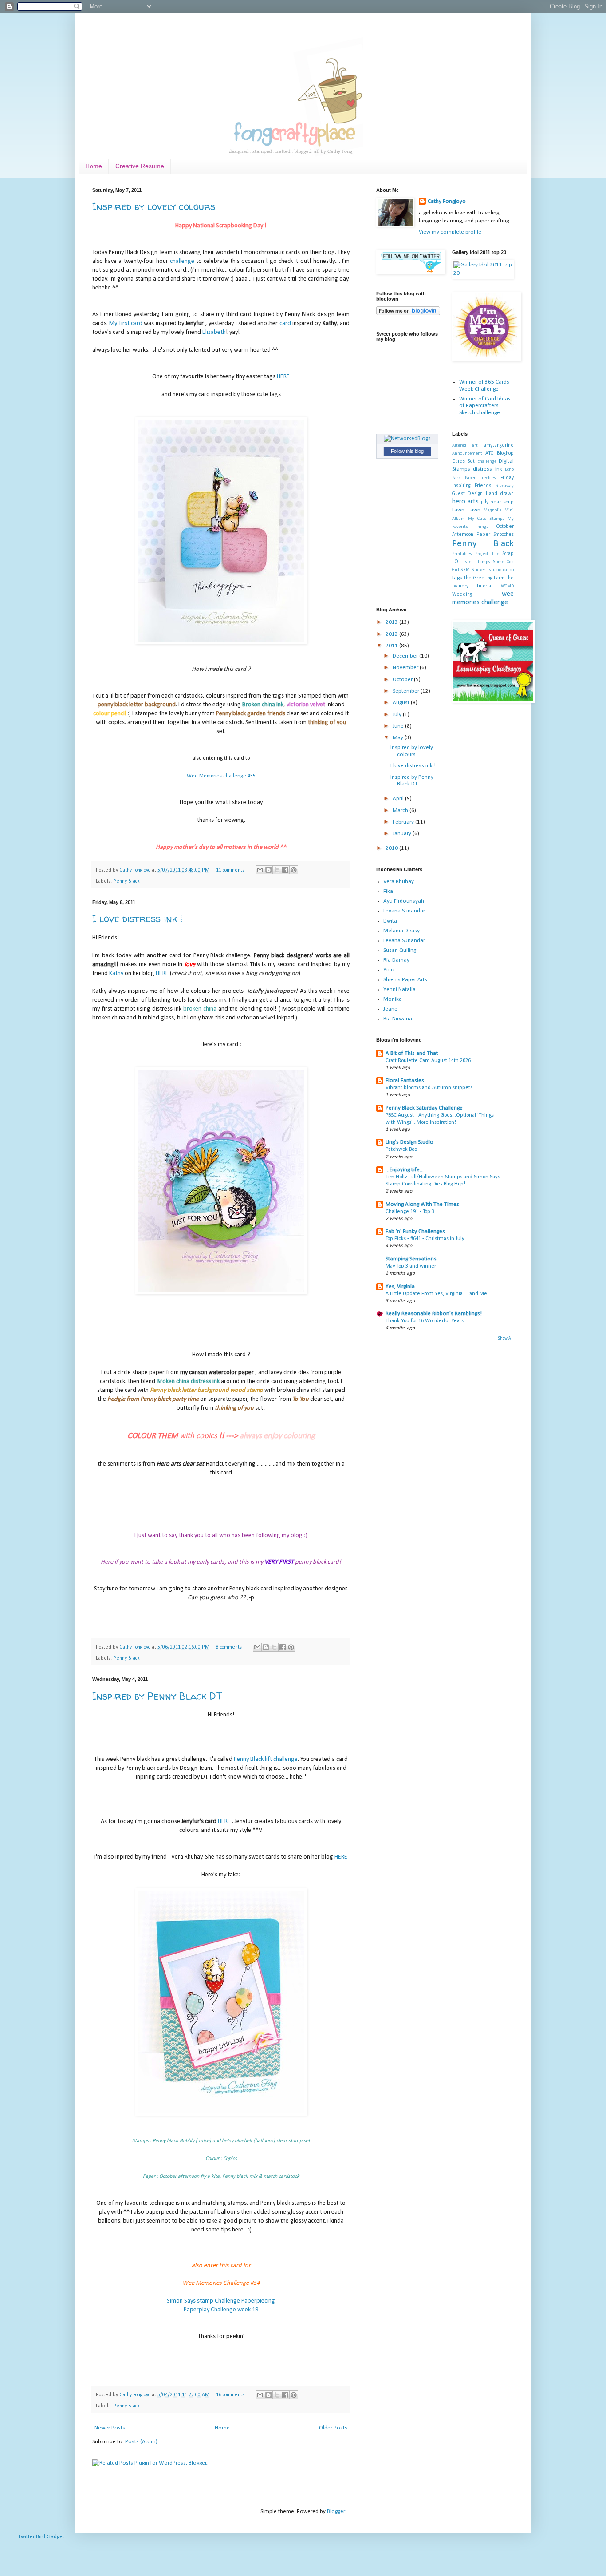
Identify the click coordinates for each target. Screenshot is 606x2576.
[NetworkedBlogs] (407, 438)
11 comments (230, 870)
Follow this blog (407, 451)
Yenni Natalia (399, 989)
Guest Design (468, 494)
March (401, 810)
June (399, 726)
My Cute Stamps (486, 519)
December (406, 656)
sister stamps (476, 562)
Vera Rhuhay (399, 882)
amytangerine (499, 445)
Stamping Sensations (411, 1259)
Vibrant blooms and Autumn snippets (429, 1088)
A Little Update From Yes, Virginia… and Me (436, 1294)
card (285, 323)
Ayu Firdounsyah (404, 901)
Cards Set (464, 461)
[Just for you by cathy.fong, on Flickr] (221, 1293)
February (404, 822)
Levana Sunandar (404, 911)
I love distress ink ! (137, 919)
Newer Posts (110, 2428)
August (402, 703)
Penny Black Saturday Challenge (424, 1108)
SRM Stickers (474, 570)
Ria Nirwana (398, 1019)
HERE (283, 377)
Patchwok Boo (401, 1149)
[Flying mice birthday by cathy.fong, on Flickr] (221, 2114)
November (406, 668)
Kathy (117, 973)
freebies (488, 478)
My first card (126, 323)
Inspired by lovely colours (154, 206)
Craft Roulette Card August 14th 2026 (428, 1061)
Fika (388, 891)
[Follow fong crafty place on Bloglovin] (408, 314)
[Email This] (260, 870)
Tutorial (484, 586)
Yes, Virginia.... (403, 1286)
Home (94, 166)
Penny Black (126, 881)
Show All (506, 1338)
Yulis (389, 970)
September (407, 691)
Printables (462, 554)
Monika (393, 999)
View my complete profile (450, 232)
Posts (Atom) (141, 2442)
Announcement (467, 454)
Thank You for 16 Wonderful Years (425, 1321)
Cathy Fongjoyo (136, 870)
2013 (392, 622)
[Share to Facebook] (285, 870)
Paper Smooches (495, 535)
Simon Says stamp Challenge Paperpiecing (221, 2301)
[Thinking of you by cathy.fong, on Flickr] (221, 643)
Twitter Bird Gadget (41, 2537)
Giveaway (505, 486)
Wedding (462, 594)
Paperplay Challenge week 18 (221, 2310)
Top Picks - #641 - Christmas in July (425, 1239)
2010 (392, 848)
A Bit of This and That (412, 1053)
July (398, 715)
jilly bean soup (497, 502)
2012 (392, 634)
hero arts (465, 502)
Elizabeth (214, 332)
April (399, 799)
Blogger (336, 2511)
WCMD (507, 586)
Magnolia (493, 510)
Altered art (465, 446)
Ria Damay (396, 960)
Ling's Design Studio (409, 1142)
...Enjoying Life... (405, 1170)
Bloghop (505, 453)
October (403, 680)
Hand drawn (500, 494)
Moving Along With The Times (422, 1204)
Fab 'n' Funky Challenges (415, 1231)
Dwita (390, 921)
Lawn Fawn (466, 510)
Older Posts (333, 2428)
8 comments (229, 1647)
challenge (182, 261)
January (403, 834)
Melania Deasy (401, 931)
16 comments (230, 2395)
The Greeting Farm (484, 578)
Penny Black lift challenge (266, 1759)
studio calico (501, 570)
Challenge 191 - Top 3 (410, 1212)
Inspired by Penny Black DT (157, 1696)
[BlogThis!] (268, 870)
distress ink (488, 469)
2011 (392, 646)
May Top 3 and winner (411, 1266)
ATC (489, 453)
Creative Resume (140, 166)
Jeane (390, 1009)
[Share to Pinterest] (294, 870)
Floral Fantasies (405, 1080)
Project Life (487, 554)
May (399, 738)
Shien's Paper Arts (405, 980)
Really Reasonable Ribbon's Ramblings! (434, 1314)
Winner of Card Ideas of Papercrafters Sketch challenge (485, 406)
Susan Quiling (400, 950)
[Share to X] (277, 870)
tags (457, 578)
